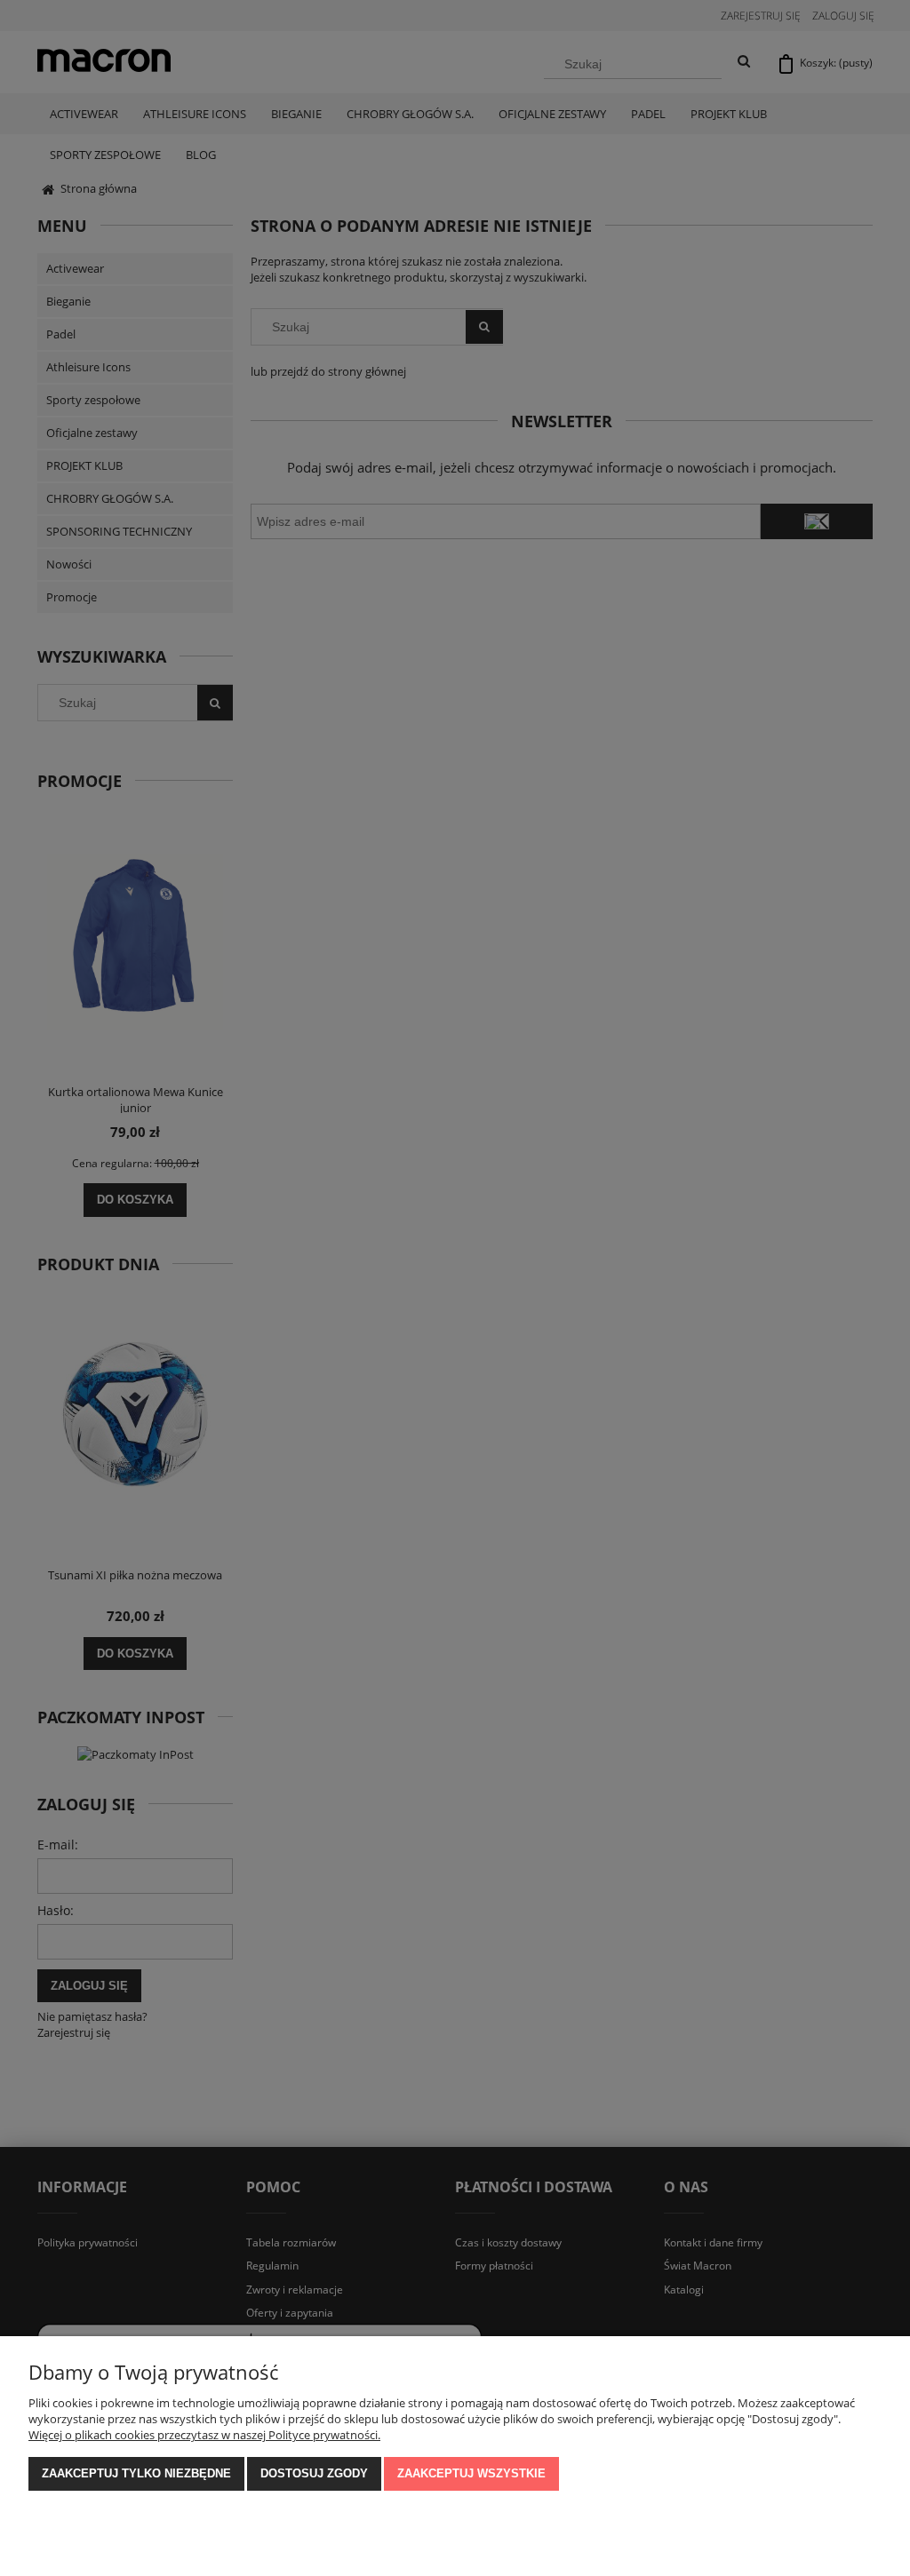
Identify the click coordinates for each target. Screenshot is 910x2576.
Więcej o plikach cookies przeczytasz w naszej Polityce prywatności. (204, 2435)
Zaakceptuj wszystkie (471, 2473)
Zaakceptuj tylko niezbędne (136, 2473)
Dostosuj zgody (314, 2473)
